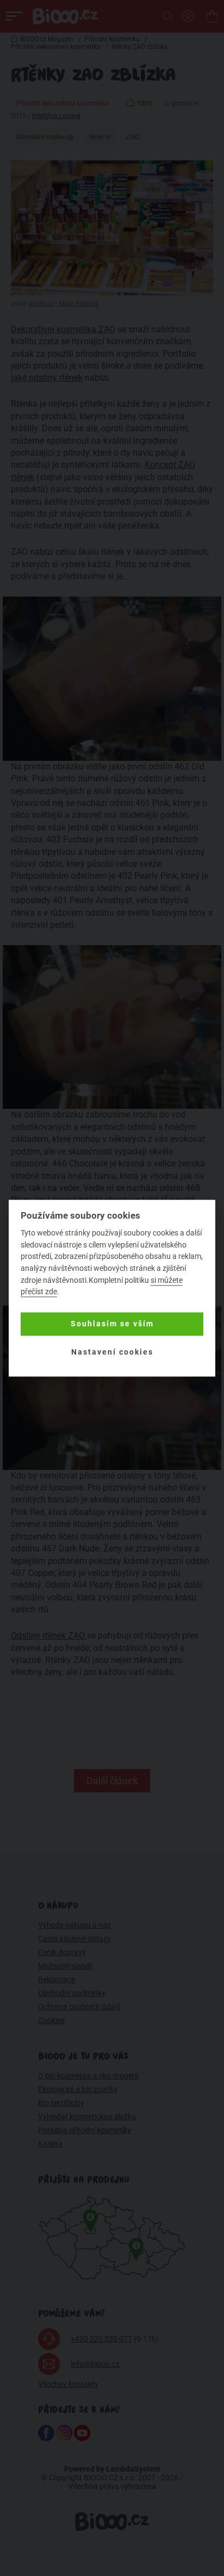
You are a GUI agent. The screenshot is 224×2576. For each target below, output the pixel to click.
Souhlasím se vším (112, 1324)
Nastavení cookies (112, 1352)
